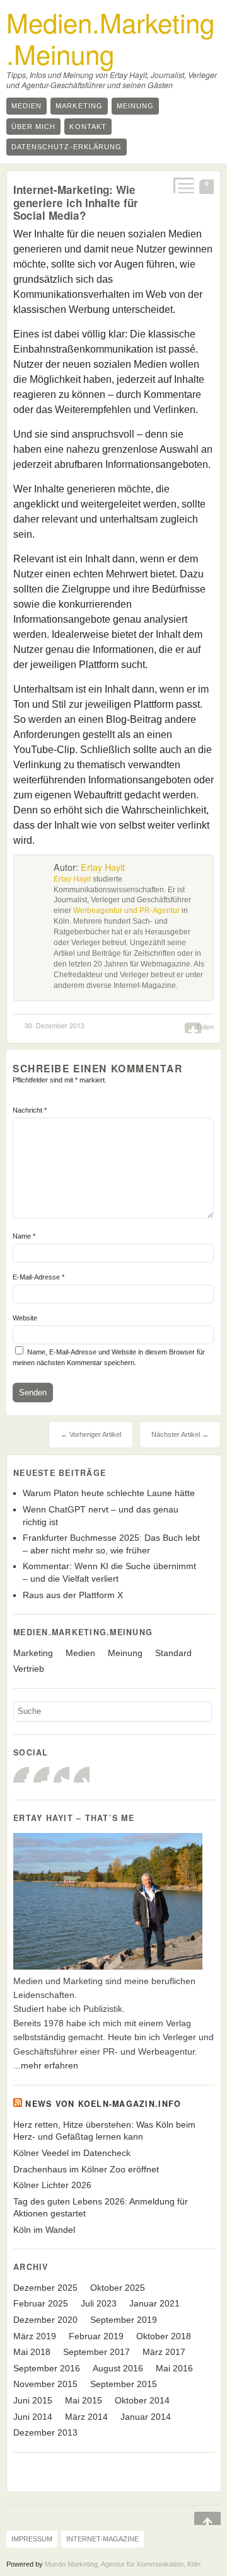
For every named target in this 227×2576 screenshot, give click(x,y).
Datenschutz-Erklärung (67, 147)
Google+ (41, 1775)
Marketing (79, 106)
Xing (82, 1775)
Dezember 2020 (45, 2320)
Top (199, 2519)
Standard (173, 1653)
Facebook (21, 1775)
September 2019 (124, 2320)
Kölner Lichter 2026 (52, 2185)
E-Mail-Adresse (38, 1277)
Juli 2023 (99, 2303)
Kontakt (88, 127)
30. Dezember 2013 (55, 1025)
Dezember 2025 (45, 2288)
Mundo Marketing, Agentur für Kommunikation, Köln (123, 2564)
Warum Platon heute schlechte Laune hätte (109, 1493)
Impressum (32, 2539)
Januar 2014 (146, 2417)
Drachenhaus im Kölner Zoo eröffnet (86, 2169)
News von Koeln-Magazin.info (103, 2104)
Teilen (205, 1027)
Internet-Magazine (102, 2539)
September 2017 (96, 2352)
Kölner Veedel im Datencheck (72, 2153)
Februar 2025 (41, 2303)
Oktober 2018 (164, 2336)
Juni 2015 (33, 2400)
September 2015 (124, 2384)
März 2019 (35, 2336)
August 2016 (118, 2368)
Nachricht (30, 1110)
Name (24, 1236)
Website (25, 1318)
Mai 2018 (32, 2352)
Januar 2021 (154, 2303)
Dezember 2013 (45, 2432)
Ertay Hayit (103, 867)
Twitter (61, 1775)
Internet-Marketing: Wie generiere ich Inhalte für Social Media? (76, 202)
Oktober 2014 (142, 2400)
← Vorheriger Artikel (91, 1434)
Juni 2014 (33, 2417)
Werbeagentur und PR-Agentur (126, 911)
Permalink (183, 185)
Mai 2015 (84, 2400)
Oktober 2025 (118, 2288)
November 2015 (45, 2384)
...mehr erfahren (46, 2065)
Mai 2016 (174, 2368)
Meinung (135, 106)
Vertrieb (29, 1669)
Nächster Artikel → (180, 1434)
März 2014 (86, 2417)
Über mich (33, 127)
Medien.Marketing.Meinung (110, 38)
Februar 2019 (96, 2336)
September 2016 (47, 2368)
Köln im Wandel (44, 2230)
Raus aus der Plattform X (73, 1595)
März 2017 (164, 2352)
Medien (26, 106)
